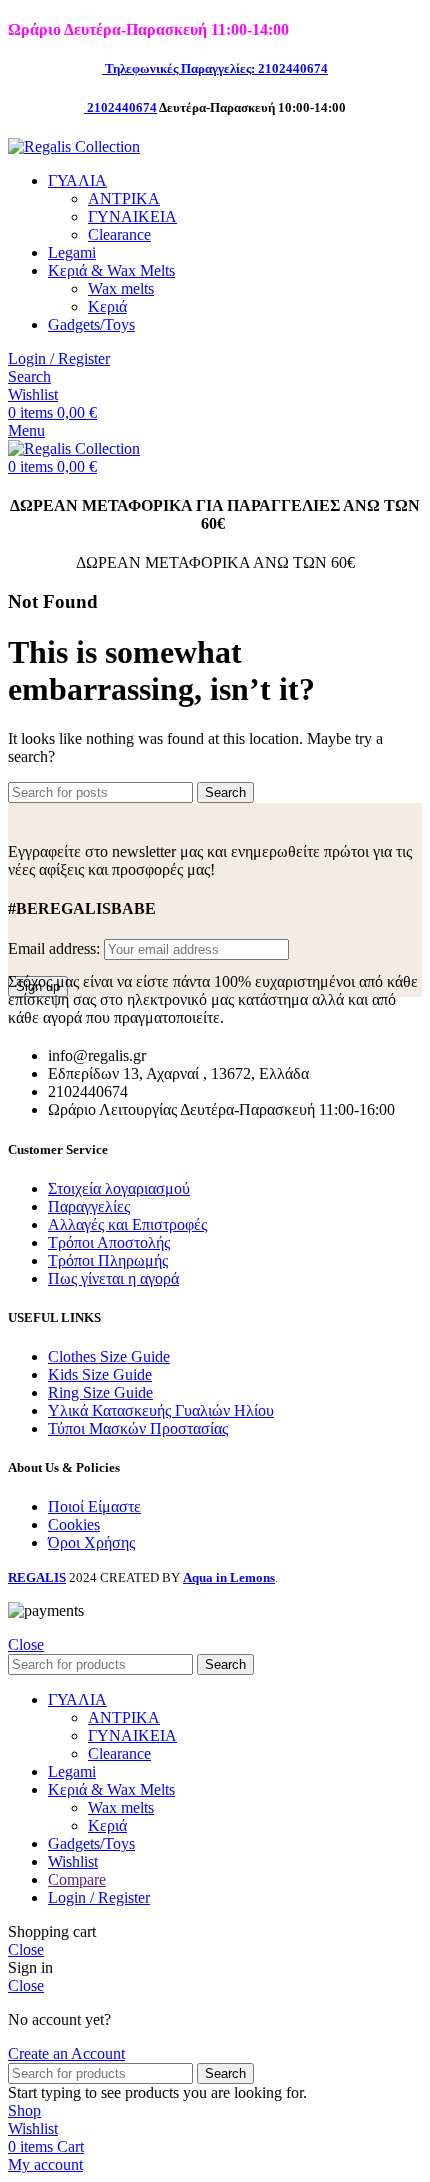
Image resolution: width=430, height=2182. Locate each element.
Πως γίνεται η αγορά (113, 1278)
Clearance (119, 234)
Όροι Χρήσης (91, 1542)
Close (26, 1644)
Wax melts (121, 288)
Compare (77, 1879)
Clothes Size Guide (109, 1356)
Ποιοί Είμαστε (94, 1506)
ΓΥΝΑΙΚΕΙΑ (132, 216)
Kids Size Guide (100, 1374)
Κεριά (107, 306)
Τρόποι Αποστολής (109, 1242)
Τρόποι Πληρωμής (108, 1260)
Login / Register (99, 1897)
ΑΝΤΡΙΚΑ (124, 198)
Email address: (56, 948)
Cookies (74, 1524)
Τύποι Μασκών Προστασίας (138, 1428)
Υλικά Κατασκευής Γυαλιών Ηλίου (161, 1410)
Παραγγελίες (89, 1206)
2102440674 (122, 107)
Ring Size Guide (100, 1392)
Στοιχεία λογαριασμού (119, 1188)
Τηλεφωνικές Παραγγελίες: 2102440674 (216, 68)
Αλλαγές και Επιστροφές (127, 1224)
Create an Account (66, 2053)
